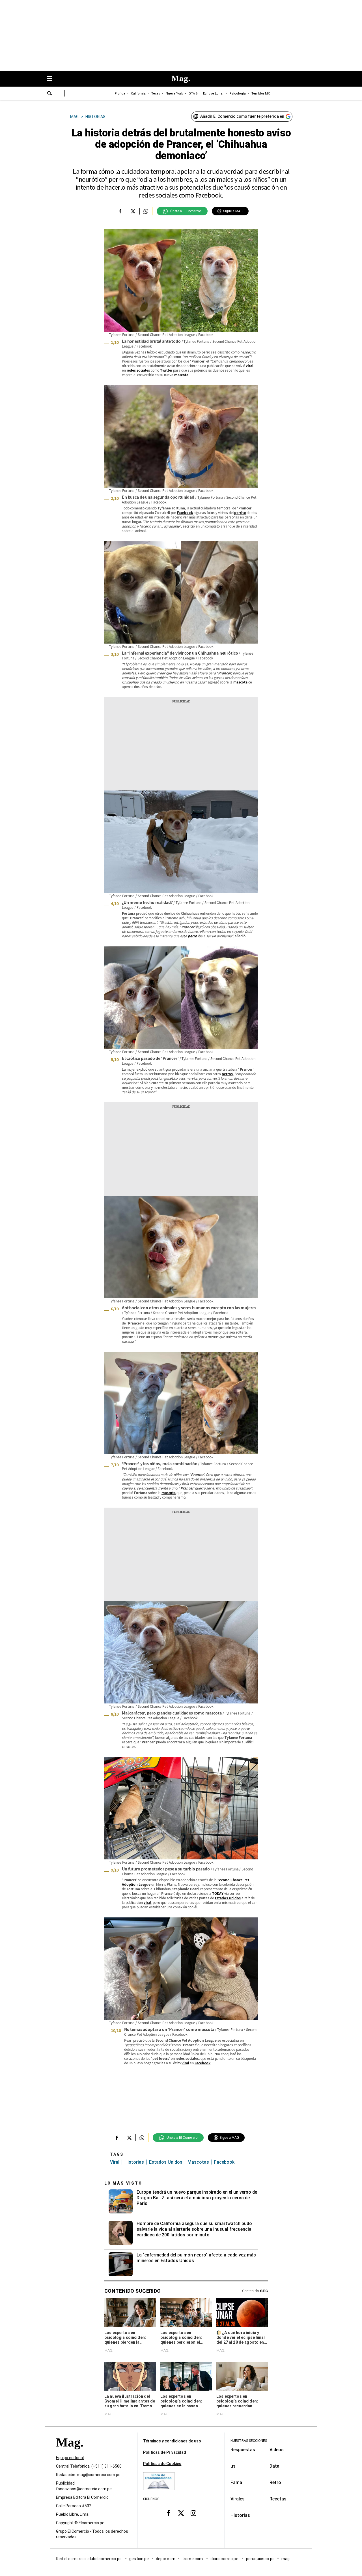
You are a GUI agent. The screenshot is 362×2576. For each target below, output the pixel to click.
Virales (238, 2499)
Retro (275, 2482)
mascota (181, 375)
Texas (156, 94)
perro (192, 936)
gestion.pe (139, 2559)
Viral (115, 2162)
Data (274, 2466)
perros (227, 1074)
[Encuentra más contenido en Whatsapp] (146, 211)
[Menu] (52, 79)
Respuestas (243, 2450)
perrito (240, 512)
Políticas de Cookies (162, 2464)
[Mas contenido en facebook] (169, 2513)
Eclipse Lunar (213, 94)
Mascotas (198, 2162)
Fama (236, 2482)
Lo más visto (123, 2183)
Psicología (238, 94)
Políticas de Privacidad (165, 2452)
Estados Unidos (228, 1898)
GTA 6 (193, 94)
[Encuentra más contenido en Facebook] (120, 211)
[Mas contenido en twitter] (181, 2513)
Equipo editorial (70, 2458)
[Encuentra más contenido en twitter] (133, 211)
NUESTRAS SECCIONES (249, 2441)
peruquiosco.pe (260, 2559)
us (233, 2466)
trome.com (193, 2559)
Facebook (185, 512)
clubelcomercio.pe (105, 2559)
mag (285, 2559)
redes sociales (138, 370)
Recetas (278, 2499)
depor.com (166, 2559)
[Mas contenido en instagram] (193, 2513)
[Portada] (70, 2452)
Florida (120, 94)
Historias (134, 2162)
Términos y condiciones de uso (172, 2441)
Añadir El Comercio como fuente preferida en (242, 116)
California (138, 94)
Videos (277, 2450)
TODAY (218, 1893)
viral (249, 366)
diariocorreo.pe (225, 2559)
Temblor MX (261, 94)
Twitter (166, 370)
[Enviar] (50, 94)
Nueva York (174, 94)
